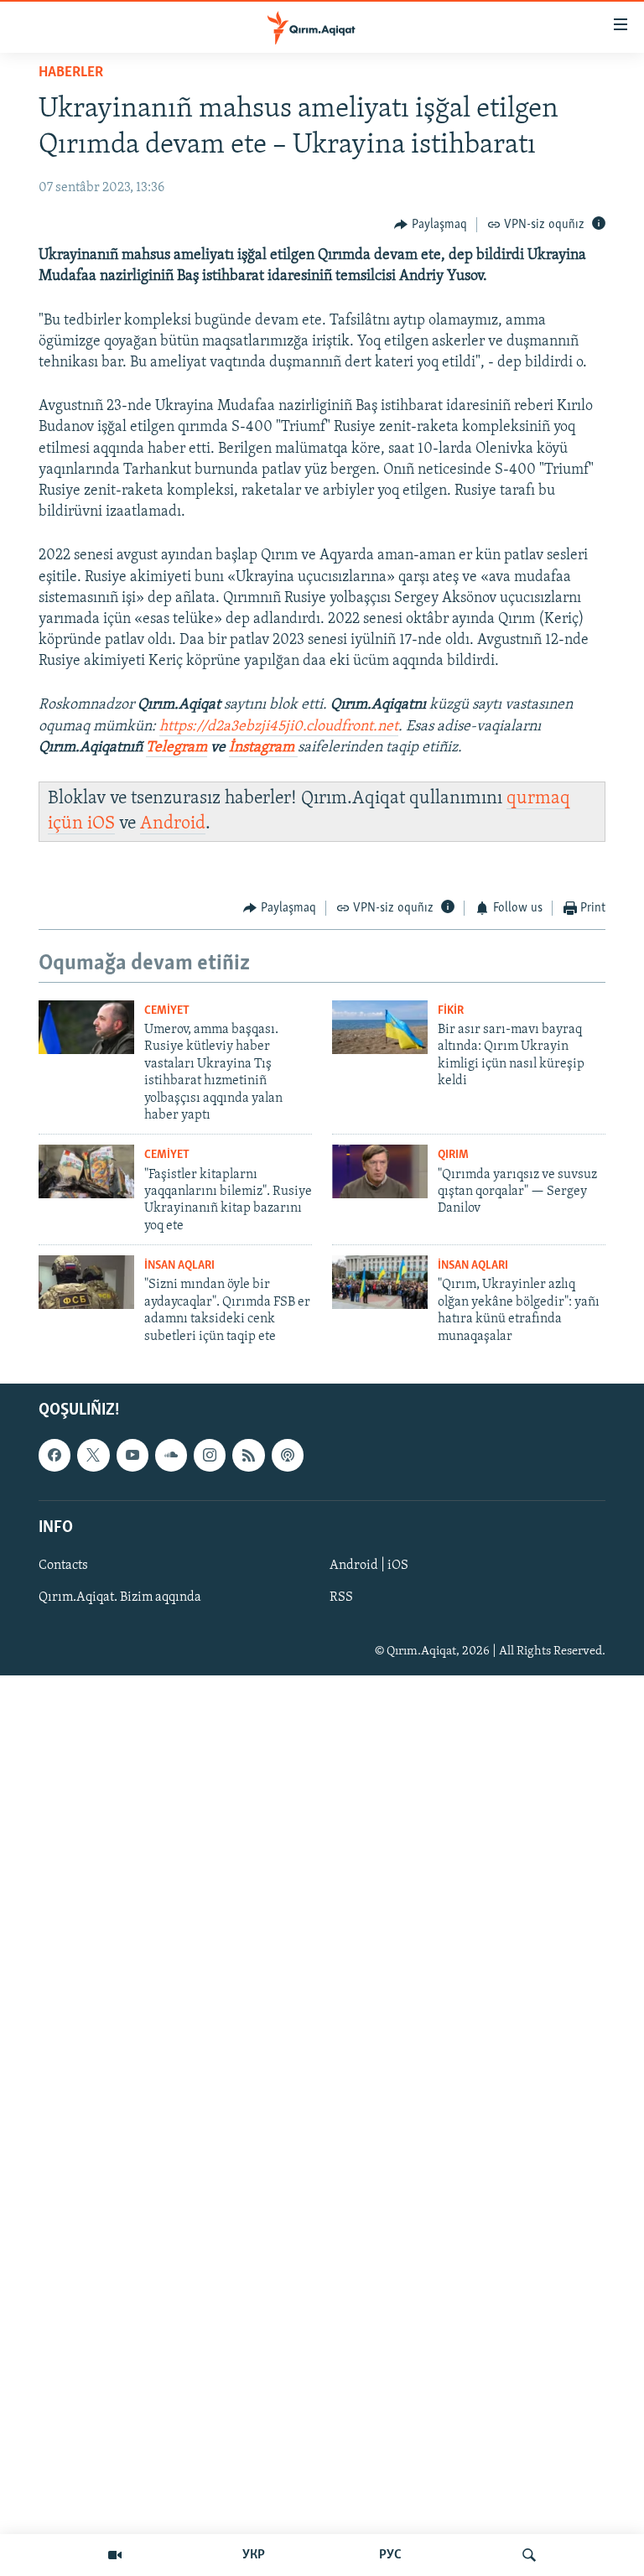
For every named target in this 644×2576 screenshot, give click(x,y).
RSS (341, 1597)
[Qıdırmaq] (529, 2555)
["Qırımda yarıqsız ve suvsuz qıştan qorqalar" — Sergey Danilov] (380, 1171)
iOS (101, 824)
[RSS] (248, 1455)
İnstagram (263, 748)
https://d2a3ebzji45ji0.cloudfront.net (279, 727)
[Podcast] (288, 1455)
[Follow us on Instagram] (210, 1455)
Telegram (177, 748)
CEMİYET (167, 1011)
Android (173, 824)
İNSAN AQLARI (179, 1266)
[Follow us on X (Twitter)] (93, 1455)
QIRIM (453, 1155)
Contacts (63, 1566)
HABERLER (71, 73)
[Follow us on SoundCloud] (171, 1455)
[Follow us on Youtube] (132, 1455)
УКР (254, 2555)
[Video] (115, 2555)
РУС (390, 2555)
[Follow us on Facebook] (55, 1455)
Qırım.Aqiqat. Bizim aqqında (120, 1597)
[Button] (431, 225)
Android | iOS (369, 1566)
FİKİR (451, 1011)
